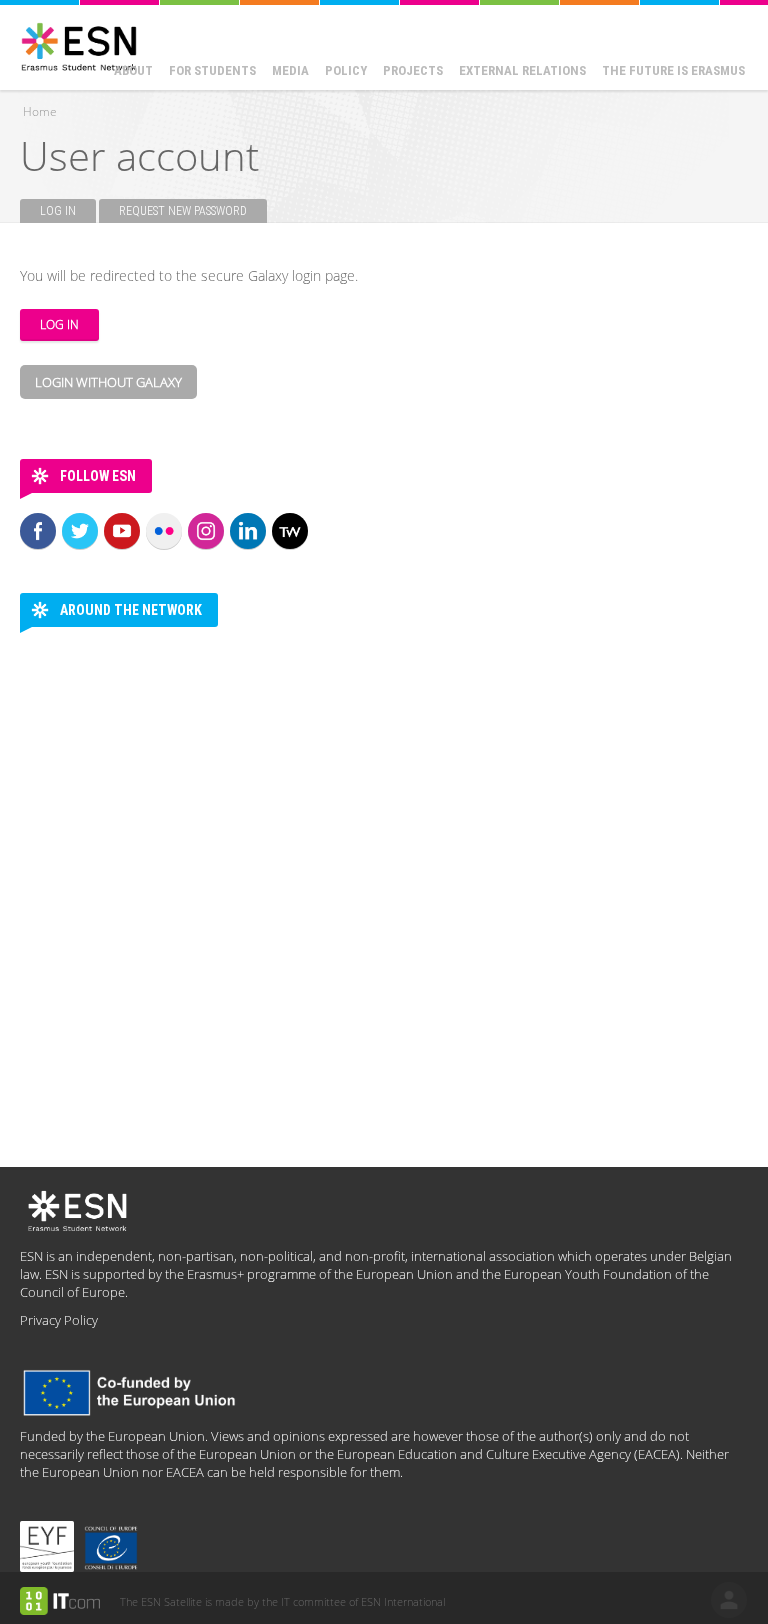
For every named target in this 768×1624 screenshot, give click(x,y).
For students (212, 70)
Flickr (164, 531)
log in (729, 1600)
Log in (68, 211)
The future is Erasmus (673, 70)
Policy (346, 70)
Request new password (183, 211)
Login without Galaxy (108, 382)
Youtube (122, 531)
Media (290, 70)
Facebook (38, 531)
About (133, 70)
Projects (413, 70)
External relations (522, 70)
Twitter (80, 531)
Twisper (290, 531)
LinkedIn (248, 531)
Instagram (206, 531)
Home (40, 111)
